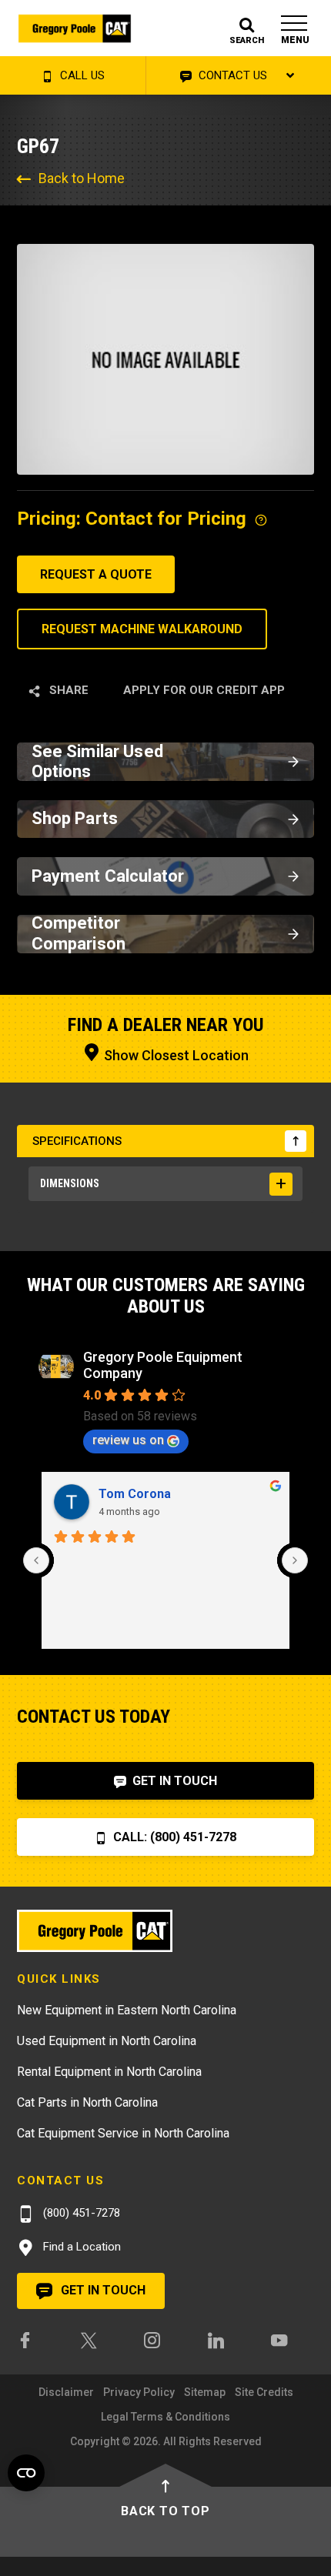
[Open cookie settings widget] (26, 2473)
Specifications (77, 1141)
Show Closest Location (175, 1055)
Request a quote (96, 574)
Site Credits (264, 2392)
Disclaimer (66, 2392)
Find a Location (80, 2247)
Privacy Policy (139, 2392)
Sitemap (205, 2392)
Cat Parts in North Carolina (87, 2102)
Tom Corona (135, 1494)
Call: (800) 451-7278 (173, 1837)
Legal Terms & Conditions (165, 2417)
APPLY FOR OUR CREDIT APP (204, 690)
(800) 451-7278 (80, 2213)
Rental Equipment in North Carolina (109, 2072)
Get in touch (102, 2290)
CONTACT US (231, 75)
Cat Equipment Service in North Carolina (123, 2133)
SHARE (67, 690)
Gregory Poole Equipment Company (163, 1365)
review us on (128, 1440)
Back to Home (82, 178)
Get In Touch (173, 1781)
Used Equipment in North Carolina (107, 2041)
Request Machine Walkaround (142, 629)
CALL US (81, 75)
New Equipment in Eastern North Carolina (127, 2010)
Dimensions (70, 1183)
